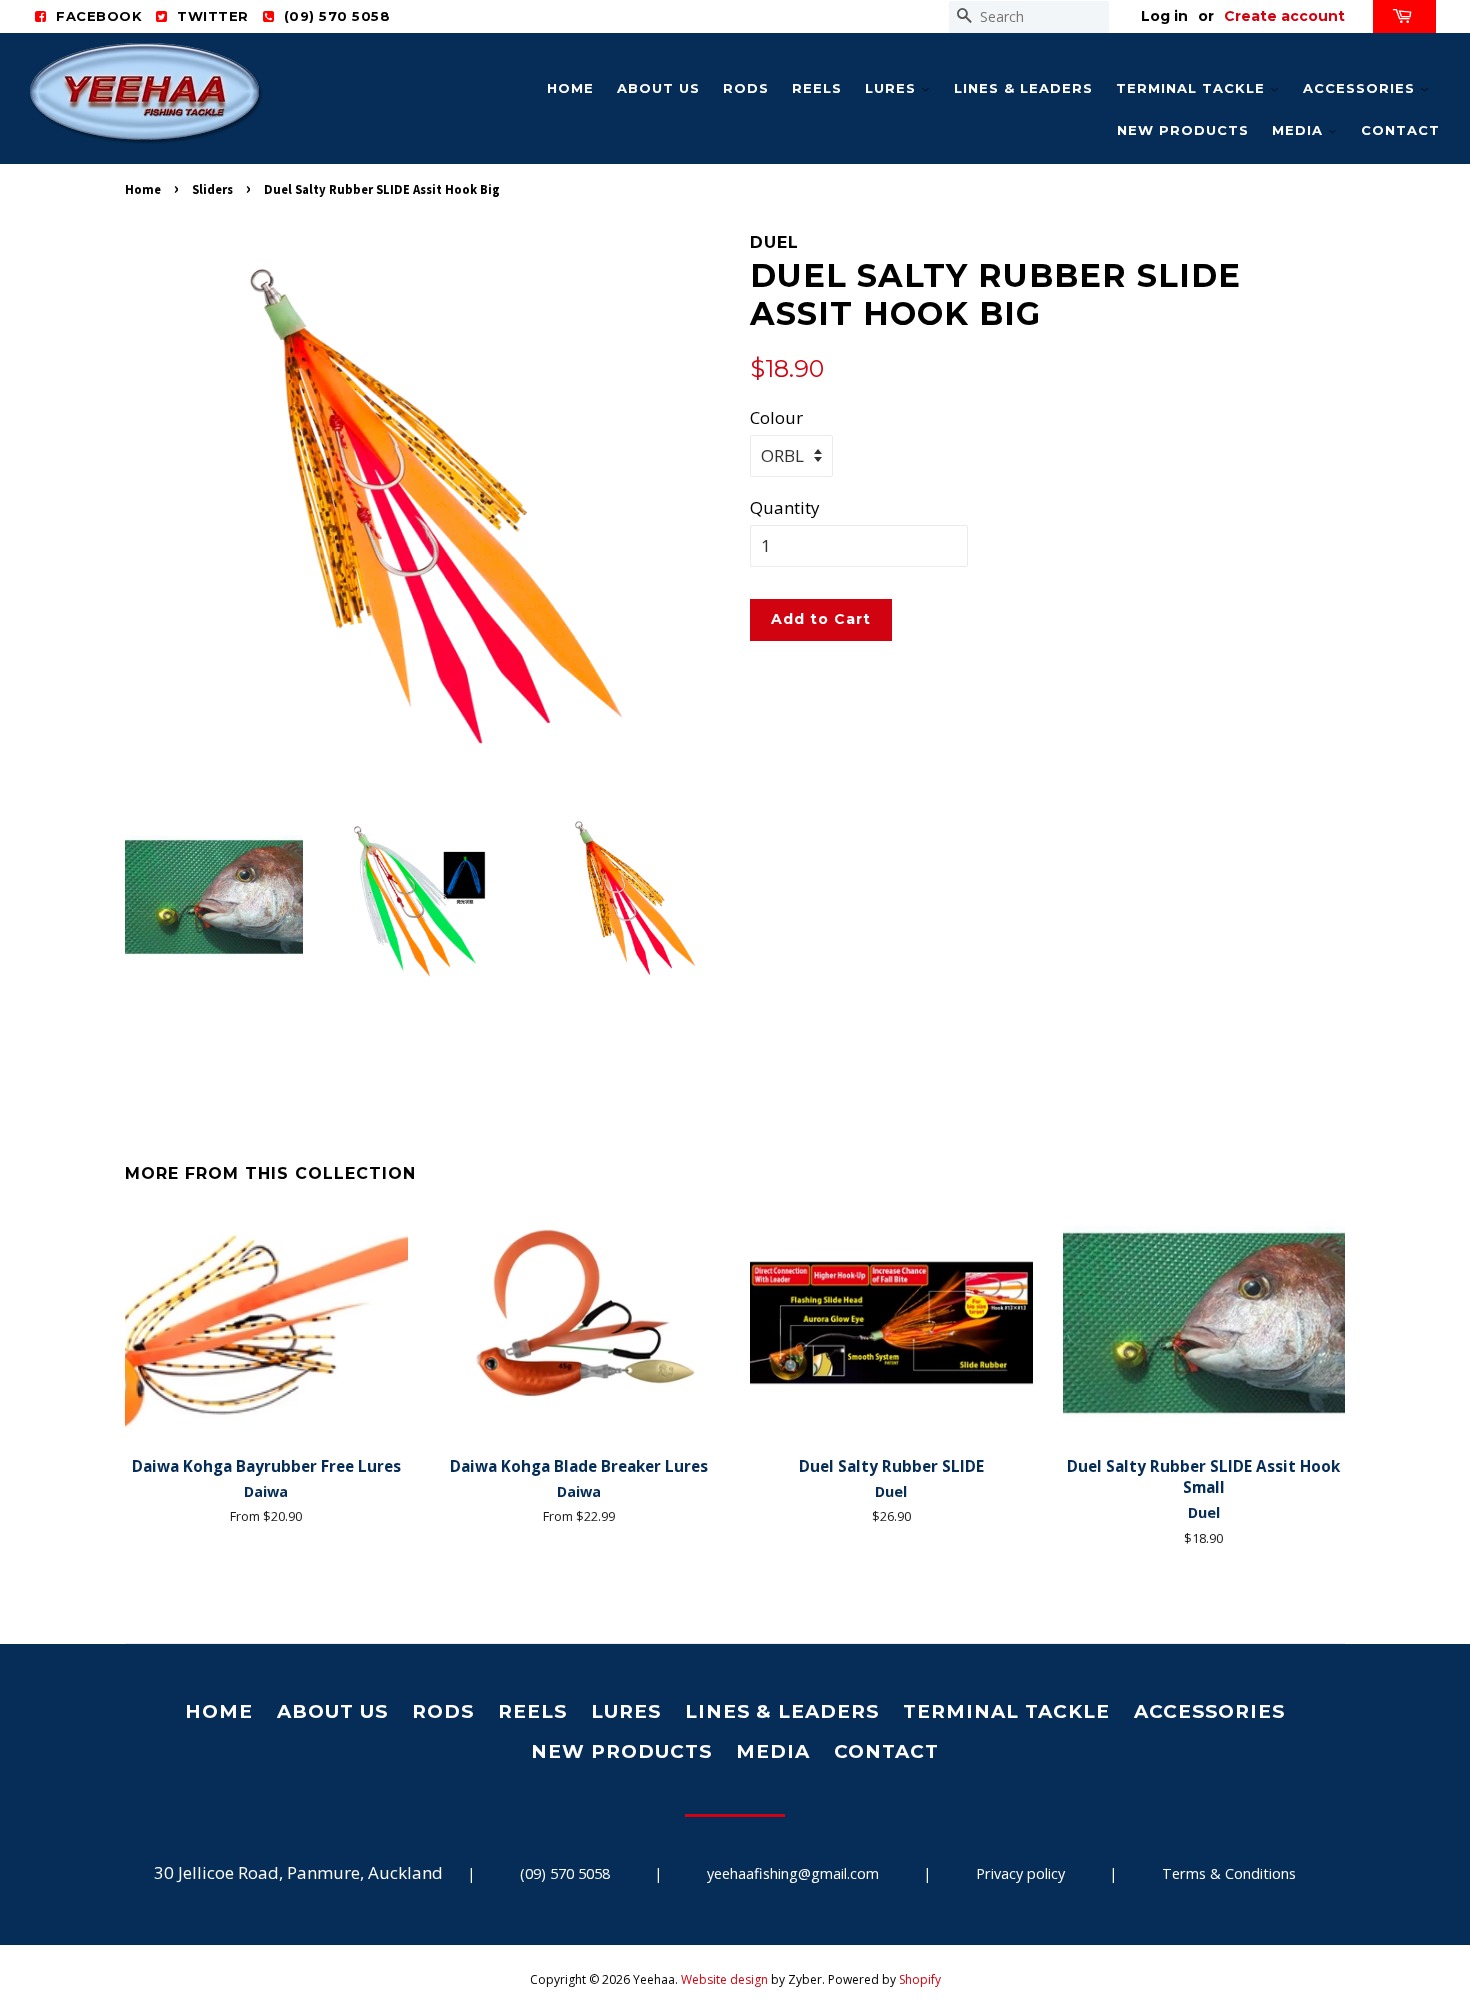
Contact (1400, 130)
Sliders (212, 189)
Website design (724, 1979)
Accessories (1361, 88)
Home (570, 88)
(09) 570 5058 (565, 1873)
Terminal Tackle (1193, 88)
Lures (893, 88)
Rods (746, 88)
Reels (817, 88)
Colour (776, 417)
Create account (1284, 16)
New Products (1183, 130)
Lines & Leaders (1023, 88)
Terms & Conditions (1229, 1873)
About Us (658, 88)
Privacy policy (1020, 1873)
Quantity (785, 507)
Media (1300, 130)
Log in (1164, 16)
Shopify (920, 1979)
